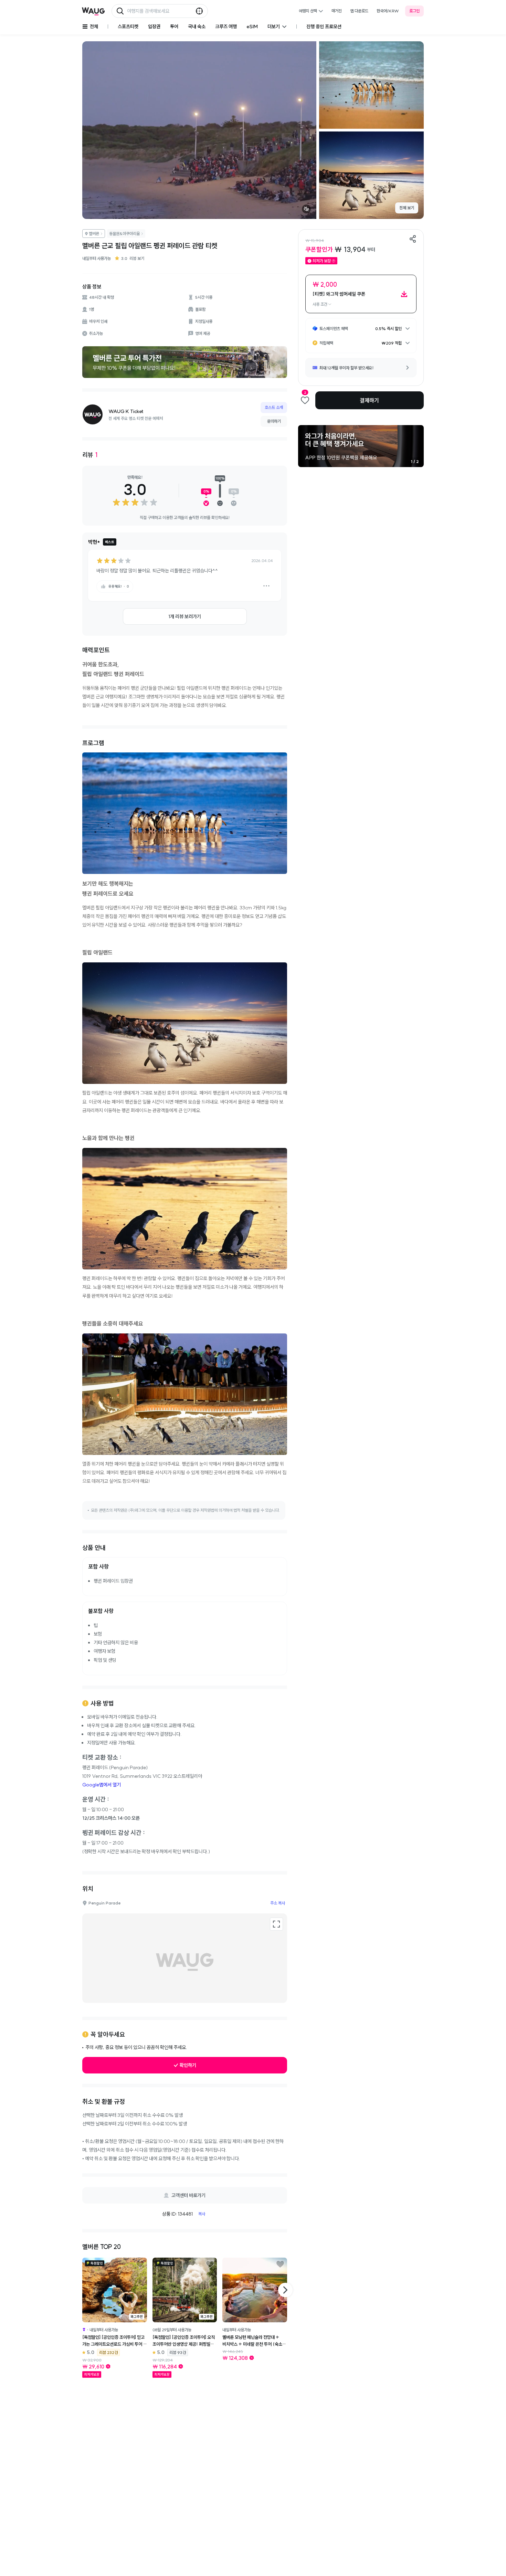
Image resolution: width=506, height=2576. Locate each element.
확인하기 (188, 2065)
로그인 (414, 11)
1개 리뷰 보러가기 (185, 616)
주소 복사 (278, 1903)
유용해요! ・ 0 (119, 586)
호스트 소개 (274, 407)
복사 (202, 2214)
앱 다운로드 (359, 11)
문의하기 (274, 421)
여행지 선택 (308, 11)
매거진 (337, 11)
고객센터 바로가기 (188, 2195)
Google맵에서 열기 (102, 1785)
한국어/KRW (388, 11)
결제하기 (369, 400)
